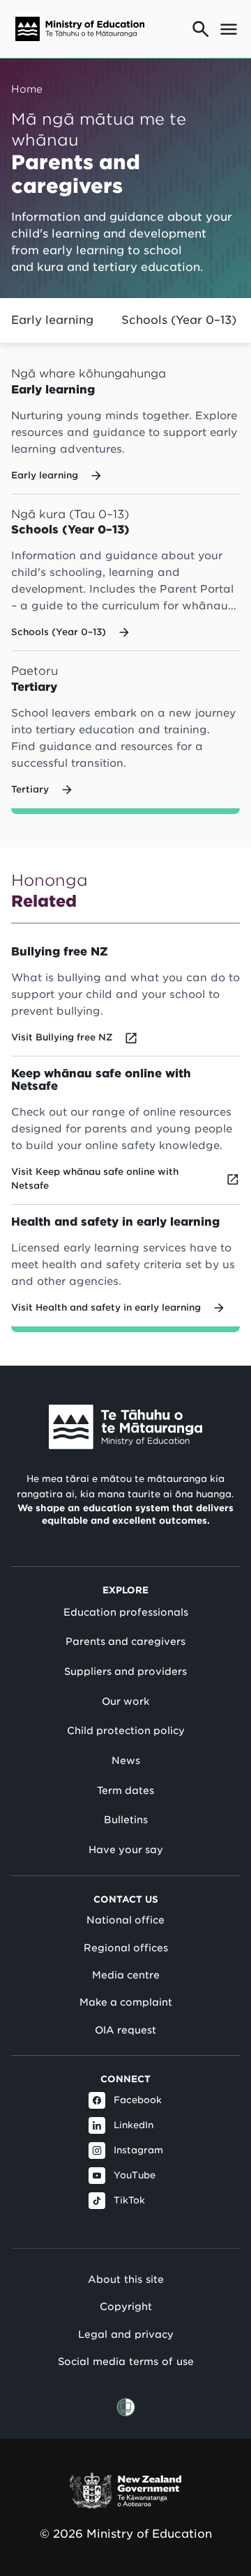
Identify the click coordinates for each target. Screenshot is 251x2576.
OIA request (125, 2030)
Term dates (125, 1790)
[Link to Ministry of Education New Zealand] (125, 1427)
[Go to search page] (201, 29)
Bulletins (126, 1820)
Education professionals (126, 1612)
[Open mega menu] (229, 29)
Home (27, 89)
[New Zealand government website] (125, 2491)
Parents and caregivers (125, 1641)
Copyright (126, 2306)
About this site (126, 2279)
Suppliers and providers (125, 1671)
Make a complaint (126, 2002)
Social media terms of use (126, 2361)
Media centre (126, 1975)
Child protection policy (126, 1731)
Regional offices (126, 1948)
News (126, 1761)
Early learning (52, 320)
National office (125, 1920)
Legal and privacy (126, 2334)
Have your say (126, 1850)
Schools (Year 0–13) (179, 320)
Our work (125, 1701)
